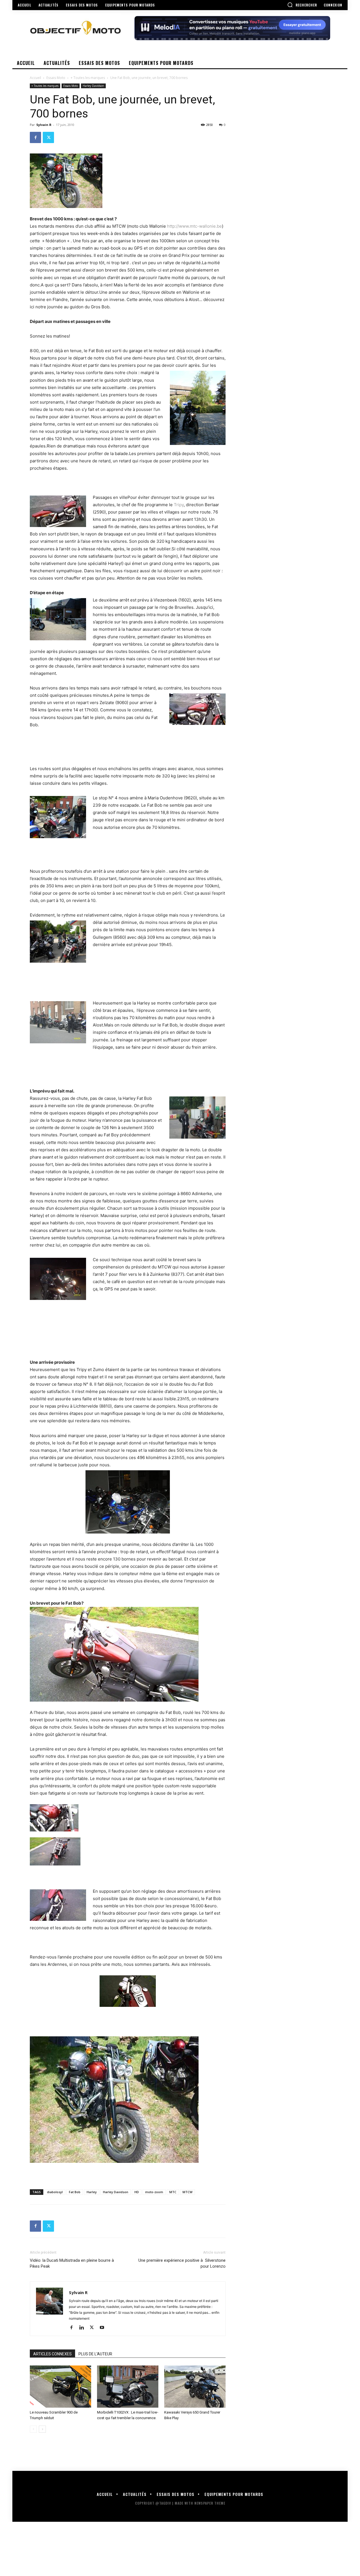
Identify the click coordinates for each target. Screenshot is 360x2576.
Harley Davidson (93, 86)
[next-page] (42, 2429)
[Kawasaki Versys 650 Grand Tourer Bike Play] (195, 2387)
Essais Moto (56, 78)
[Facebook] (35, 137)
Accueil (35, 78)
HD (137, 2192)
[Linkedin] (84, 2328)
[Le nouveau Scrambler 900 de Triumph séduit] (60, 2387)
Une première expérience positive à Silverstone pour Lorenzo (182, 2263)
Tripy (179, 505)
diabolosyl (55, 2192)
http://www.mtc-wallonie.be (194, 226)
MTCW (187, 2192)
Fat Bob (75, 2192)
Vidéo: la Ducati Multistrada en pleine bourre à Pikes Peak (72, 2263)
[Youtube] (104, 2328)
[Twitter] (48, 137)
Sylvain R (44, 125)
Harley (92, 2192)
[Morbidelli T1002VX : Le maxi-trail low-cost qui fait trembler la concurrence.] (128, 2387)
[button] (302, 5)
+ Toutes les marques (88, 78)
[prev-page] (33, 2429)
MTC (173, 2192)
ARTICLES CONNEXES (52, 2354)
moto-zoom (154, 2192)
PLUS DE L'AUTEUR (95, 2354)
